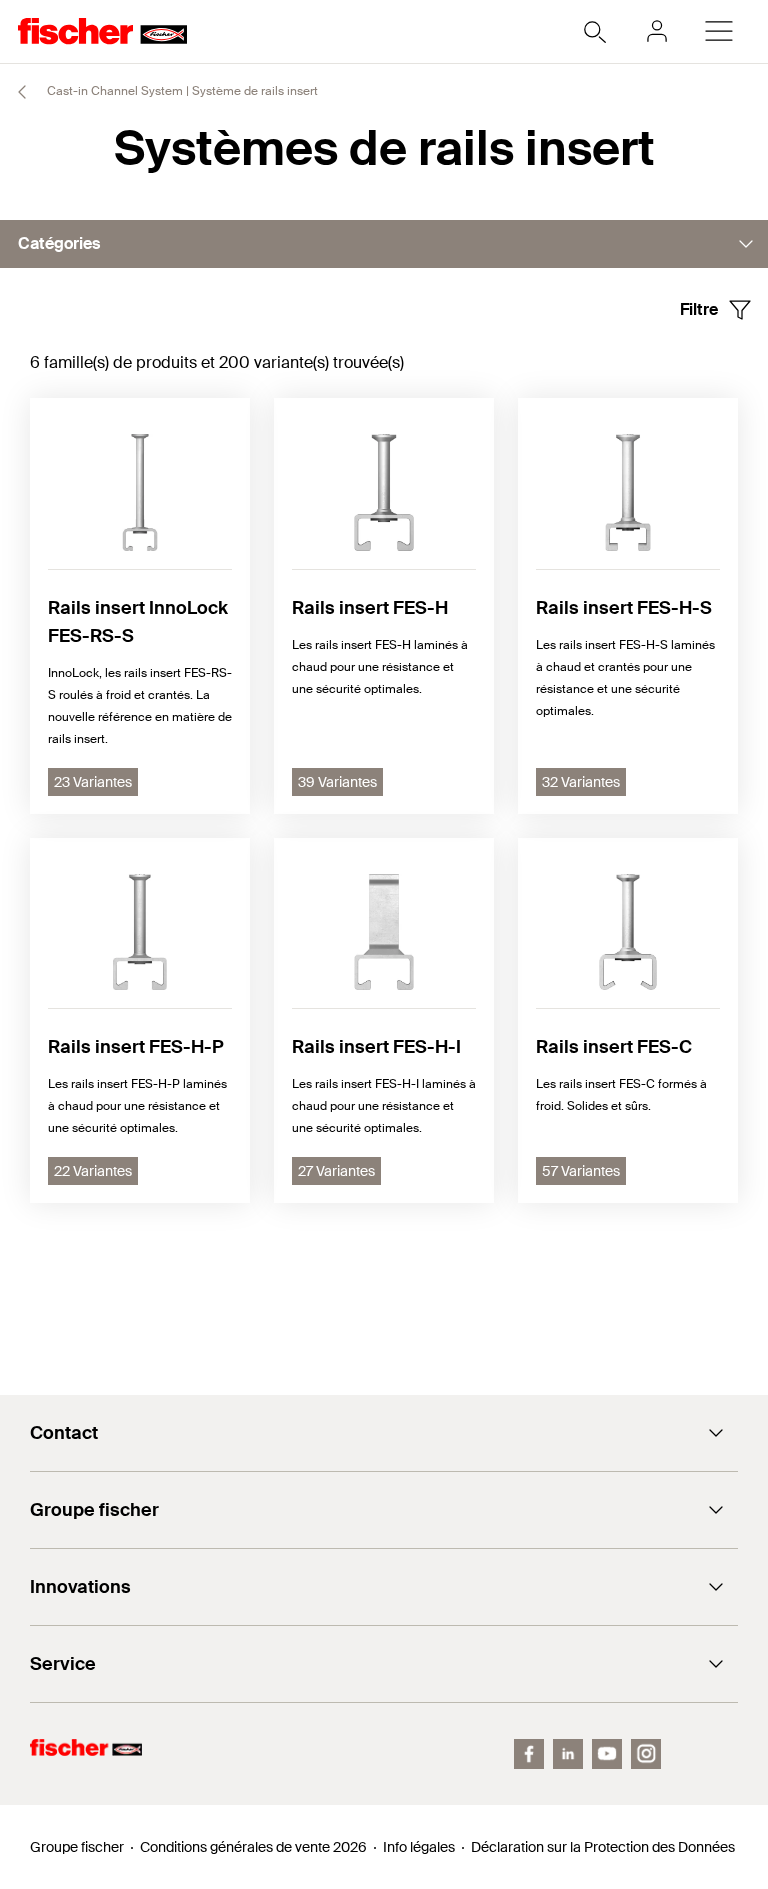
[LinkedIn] (568, 1754)
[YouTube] (607, 1754)
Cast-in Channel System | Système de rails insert (181, 91)
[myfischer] (657, 31)
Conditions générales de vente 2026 (253, 1847)
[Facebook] (529, 1754)
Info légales (419, 1847)
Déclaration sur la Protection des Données (603, 1847)
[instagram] (646, 1754)
